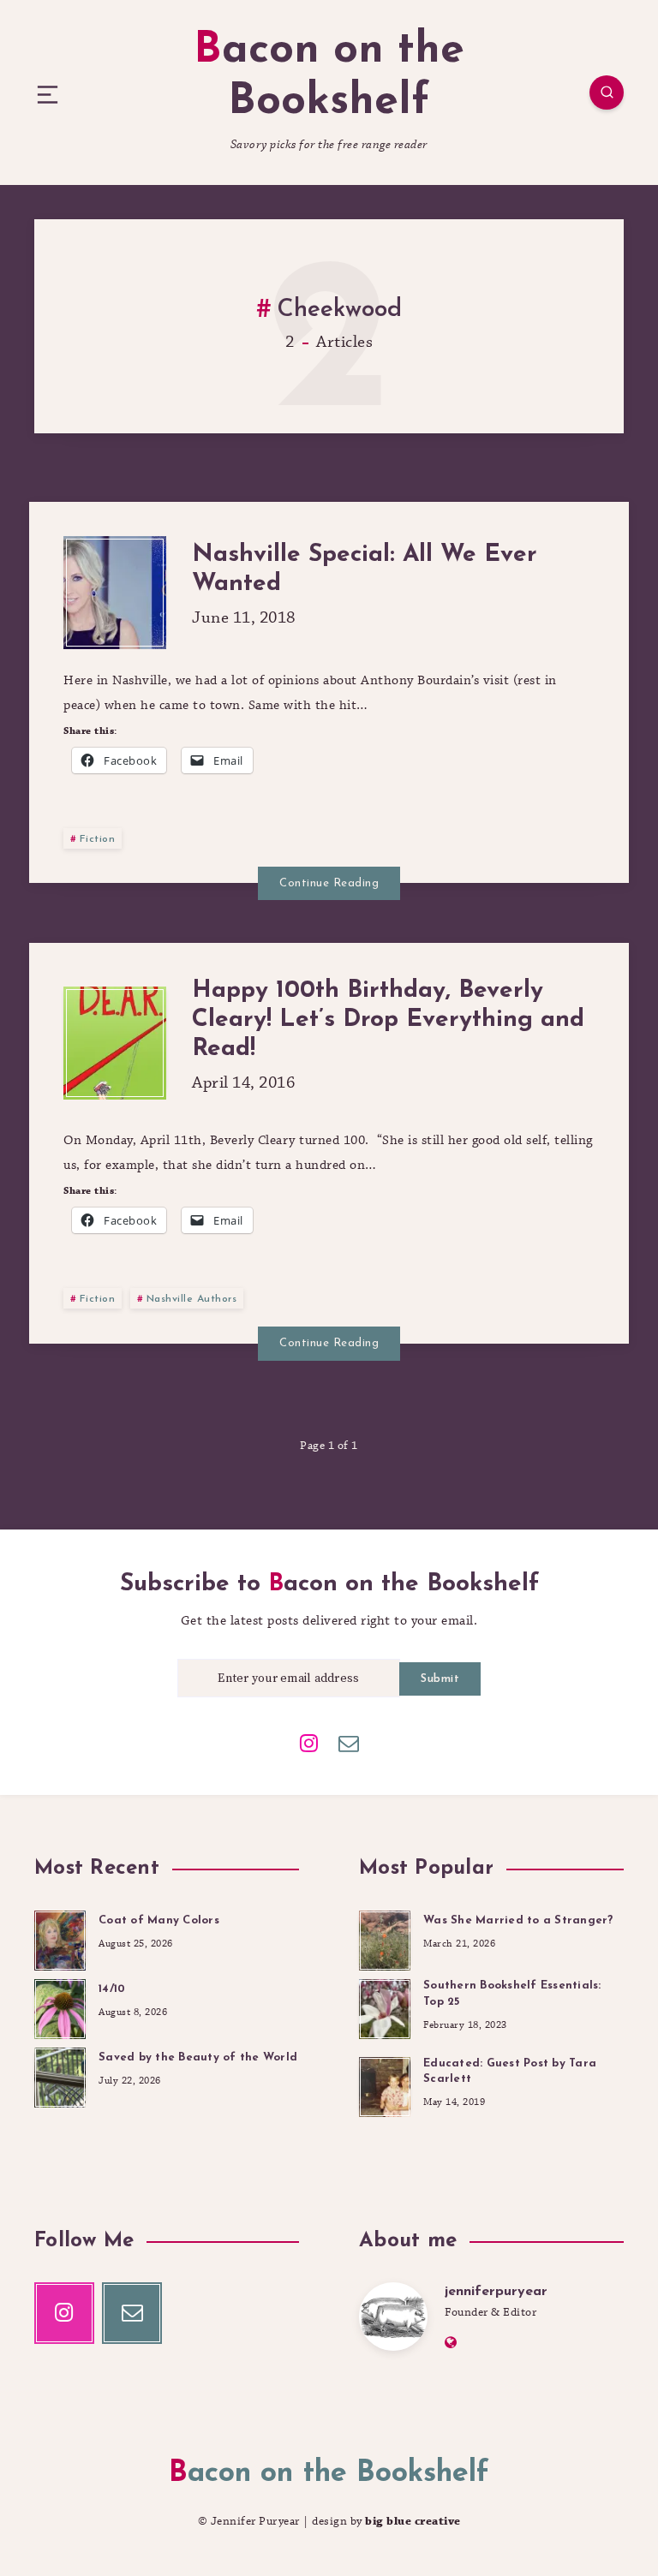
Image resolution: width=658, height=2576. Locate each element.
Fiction (98, 839)
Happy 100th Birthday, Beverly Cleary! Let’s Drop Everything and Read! (388, 1020)
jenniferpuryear (496, 2292)
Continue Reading (329, 883)
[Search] (607, 92)
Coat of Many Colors (159, 1920)
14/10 (112, 1989)
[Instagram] (309, 1742)
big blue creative (413, 2521)
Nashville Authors (192, 1299)
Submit (440, 1679)
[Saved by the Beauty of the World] (60, 2075)
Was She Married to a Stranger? (518, 1920)
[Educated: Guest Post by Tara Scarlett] (385, 2084)
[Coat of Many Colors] (60, 1938)
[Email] (349, 1742)
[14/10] (60, 2007)
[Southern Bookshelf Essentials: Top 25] (385, 2007)
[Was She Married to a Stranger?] (385, 1938)
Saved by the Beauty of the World (198, 2057)
